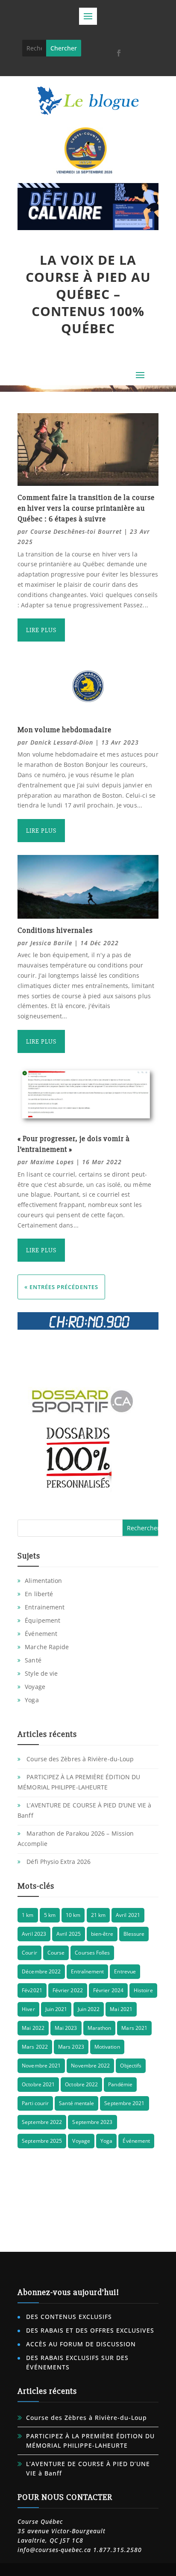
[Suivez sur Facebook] (119, 53)
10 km (73, 1915)
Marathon (100, 2028)
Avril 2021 (128, 1915)
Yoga (32, 1700)
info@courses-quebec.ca (54, 2550)
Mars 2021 (134, 2028)
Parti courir (35, 2103)
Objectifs (131, 2066)
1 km (28, 1915)
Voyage (35, 1687)
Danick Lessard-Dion (62, 742)
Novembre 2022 (90, 2066)
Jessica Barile (51, 943)
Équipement (43, 1620)
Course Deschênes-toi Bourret (76, 531)
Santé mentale (76, 2103)
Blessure (134, 1934)
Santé (33, 1660)
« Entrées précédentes (61, 1287)
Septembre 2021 (124, 2103)
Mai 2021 (121, 2009)
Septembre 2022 (42, 2122)
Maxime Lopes (52, 1162)
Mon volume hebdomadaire (65, 730)
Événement (41, 1634)
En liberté (39, 1594)
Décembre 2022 (41, 1971)
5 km (50, 1915)
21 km (98, 1915)
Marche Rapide (47, 1647)
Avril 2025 (69, 1934)
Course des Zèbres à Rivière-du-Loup (80, 1759)
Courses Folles (92, 1953)
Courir (29, 1953)
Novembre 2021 (41, 2066)
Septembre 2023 (92, 2122)
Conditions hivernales (55, 930)
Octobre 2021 (38, 2084)
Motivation (107, 2047)
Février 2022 (68, 1990)
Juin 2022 (89, 2009)
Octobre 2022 (81, 2084)
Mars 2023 (71, 2047)
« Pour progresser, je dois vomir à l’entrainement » (74, 1144)
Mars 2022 (35, 2047)
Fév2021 (32, 1990)
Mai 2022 (33, 2028)
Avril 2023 (34, 1934)
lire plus (41, 630)
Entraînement (87, 1971)
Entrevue (125, 1971)
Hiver (28, 2009)
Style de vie (41, 1673)
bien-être (102, 1934)
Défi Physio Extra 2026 (59, 1862)
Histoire (143, 1990)
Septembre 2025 (42, 2141)
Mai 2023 (66, 2028)
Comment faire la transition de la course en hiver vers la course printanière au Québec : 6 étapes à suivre (86, 508)
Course (56, 1953)
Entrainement (45, 1607)
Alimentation (43, 1581)
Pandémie (120, 2084)
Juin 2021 (56, 2009)
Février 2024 (108, 1990)
